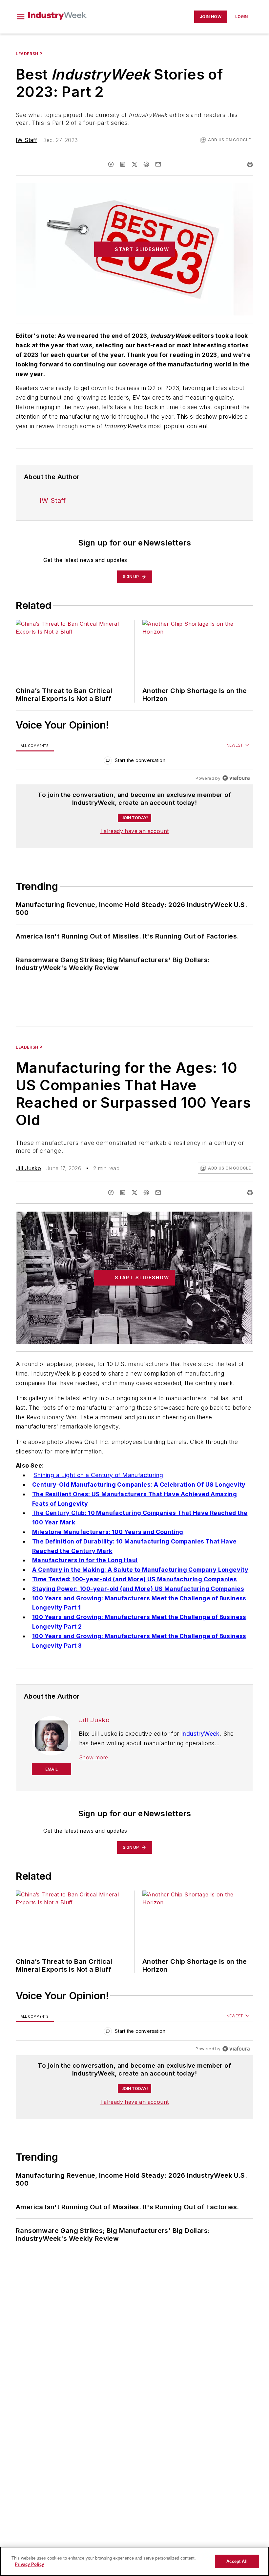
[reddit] (146, 164)
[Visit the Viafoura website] (236, 778)
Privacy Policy (29, 2564)
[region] (134, 762)
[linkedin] (123, 164)
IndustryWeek (200, 1734)
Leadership (29, 54)
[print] (250, 164)
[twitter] (134, 164)
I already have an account (135, 831)
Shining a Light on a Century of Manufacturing (98, 1475)
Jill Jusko (28, 1168)
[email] (158, 164)
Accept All (237, 2561)
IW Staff (26, 140)
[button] (21, 17)
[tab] (35, 745)
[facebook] (111, 164)
